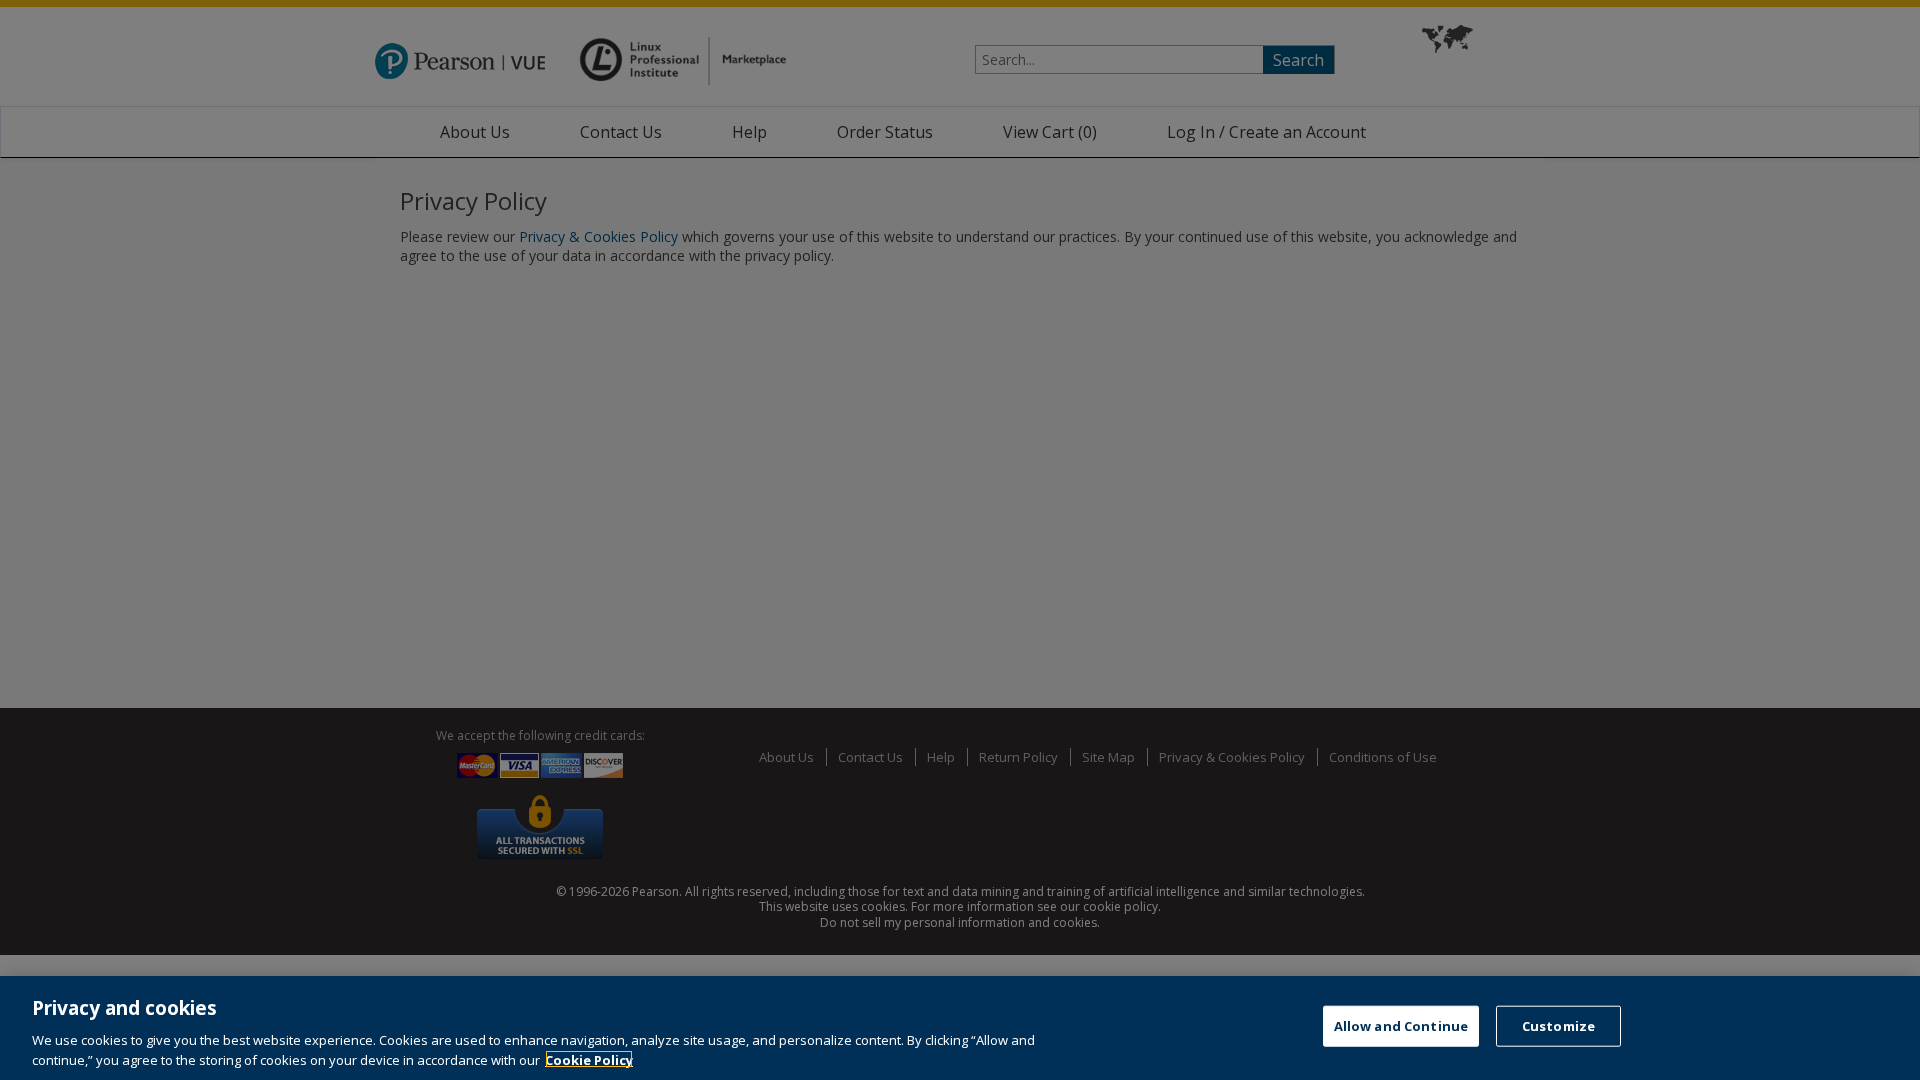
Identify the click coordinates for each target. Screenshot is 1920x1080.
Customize (1558, 1026)
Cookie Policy (589, 1059)
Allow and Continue (1401, 1026)
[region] (960, 1028)
